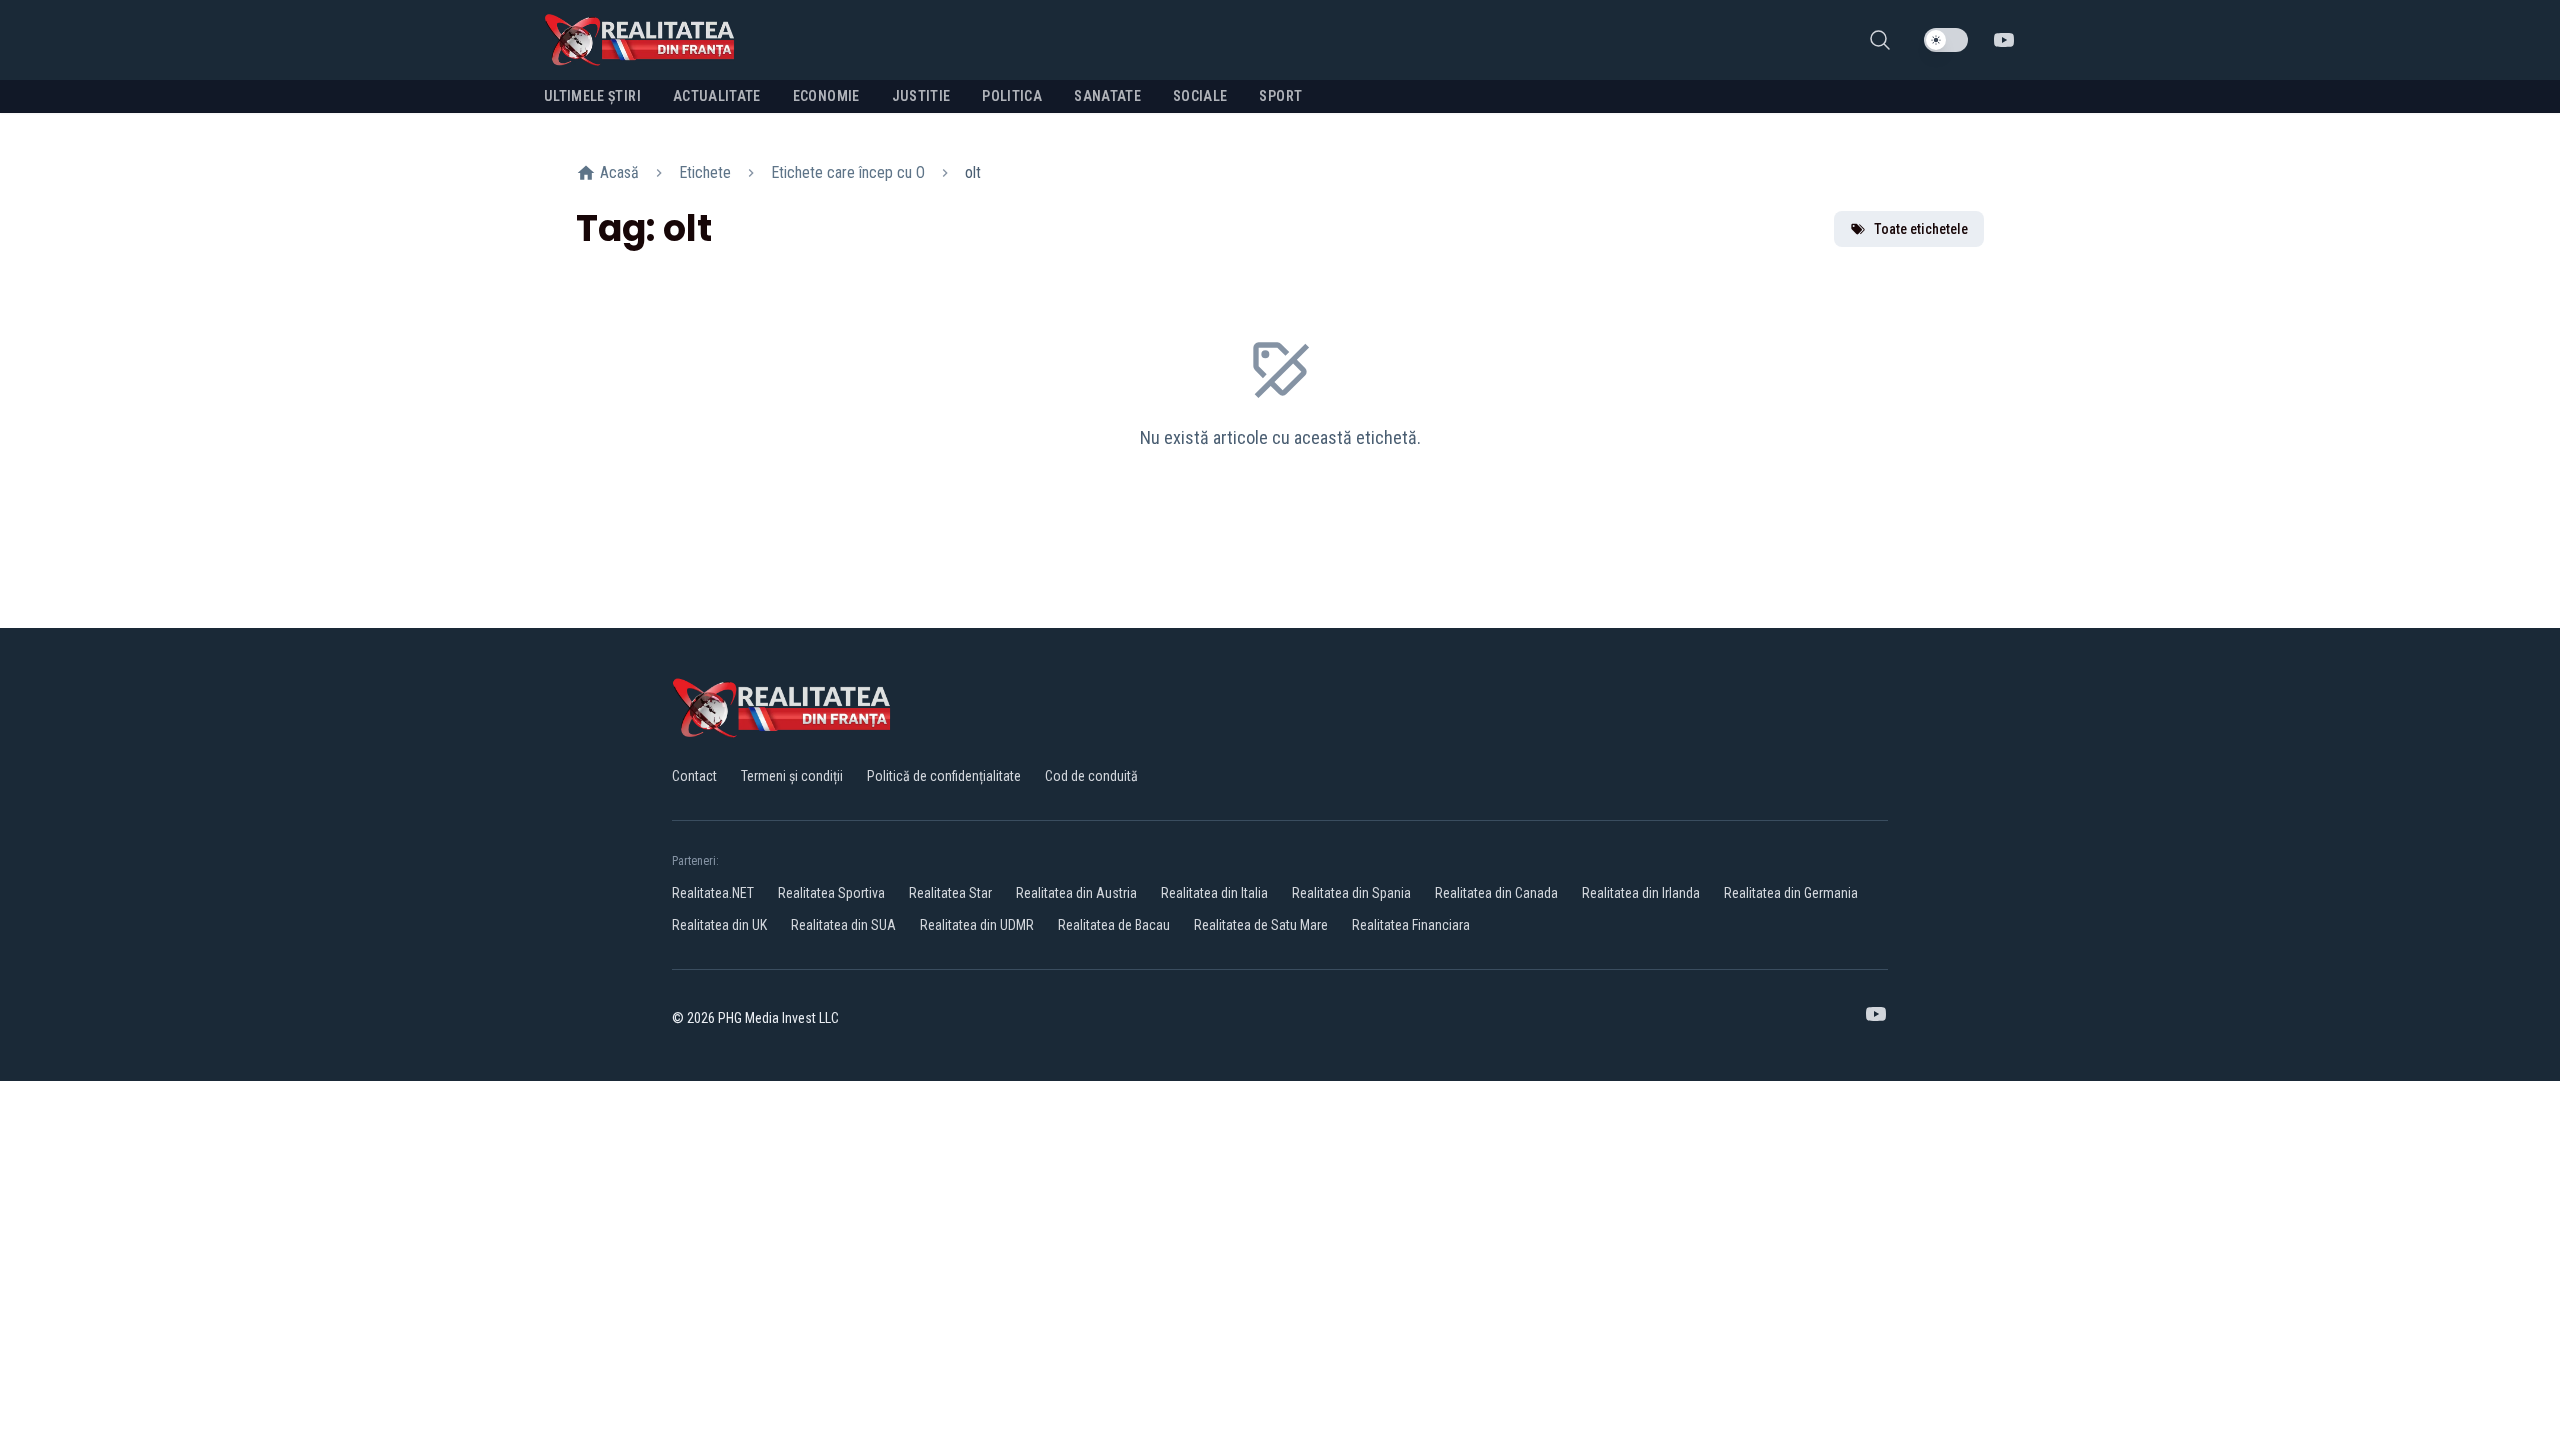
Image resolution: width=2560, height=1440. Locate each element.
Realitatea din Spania (1351, 893)
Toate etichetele (1921, 229)
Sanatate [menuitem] (1107, 96)
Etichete (705, 172)
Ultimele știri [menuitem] (592, 96)
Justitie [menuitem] (921, 96)
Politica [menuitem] (1012, 96)
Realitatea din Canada (1496, 893)
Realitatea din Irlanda (1641, 893)
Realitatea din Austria (1076, 893)
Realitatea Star (950, 893)
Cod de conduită (1091, 776)
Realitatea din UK (719, 925)
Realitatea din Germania (1791, 893)
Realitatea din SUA (843, 925)
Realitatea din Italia (1214, 893)
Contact (694, 776)
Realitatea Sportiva (831, 893)
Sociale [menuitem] (1200, 96)
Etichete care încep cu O (848, 172)
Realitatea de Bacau (1114, 925)
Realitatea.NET (713, 893)
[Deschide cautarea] (1880, 40)
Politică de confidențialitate (944, 776)
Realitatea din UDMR (977, 925)
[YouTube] (2004, 40)
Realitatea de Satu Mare (1261, 925)
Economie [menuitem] (826, 96)
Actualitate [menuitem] (717, 96)
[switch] (1946, 40)
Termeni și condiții (792, 776)
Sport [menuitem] (1280, 96)
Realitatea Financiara (1411, 925)
